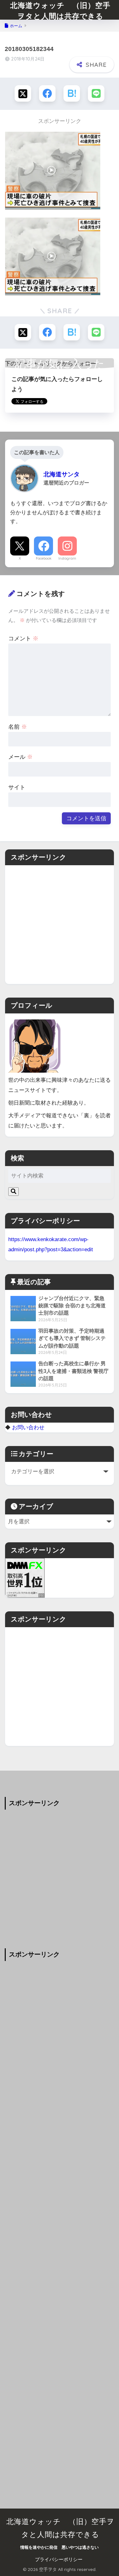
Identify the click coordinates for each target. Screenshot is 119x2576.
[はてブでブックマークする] (72, 93)
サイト (17, 787)
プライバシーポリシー (59, 2560)
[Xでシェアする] (23, 93)
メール (20, 757)
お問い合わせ (28, 1427)
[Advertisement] (60, 925)
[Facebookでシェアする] (47, 93)
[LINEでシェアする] (96, 93)
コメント (23, 638)
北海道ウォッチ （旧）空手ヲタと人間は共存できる (60, 11)
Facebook (44, 558)
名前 (18, 727)
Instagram (67, 558)
